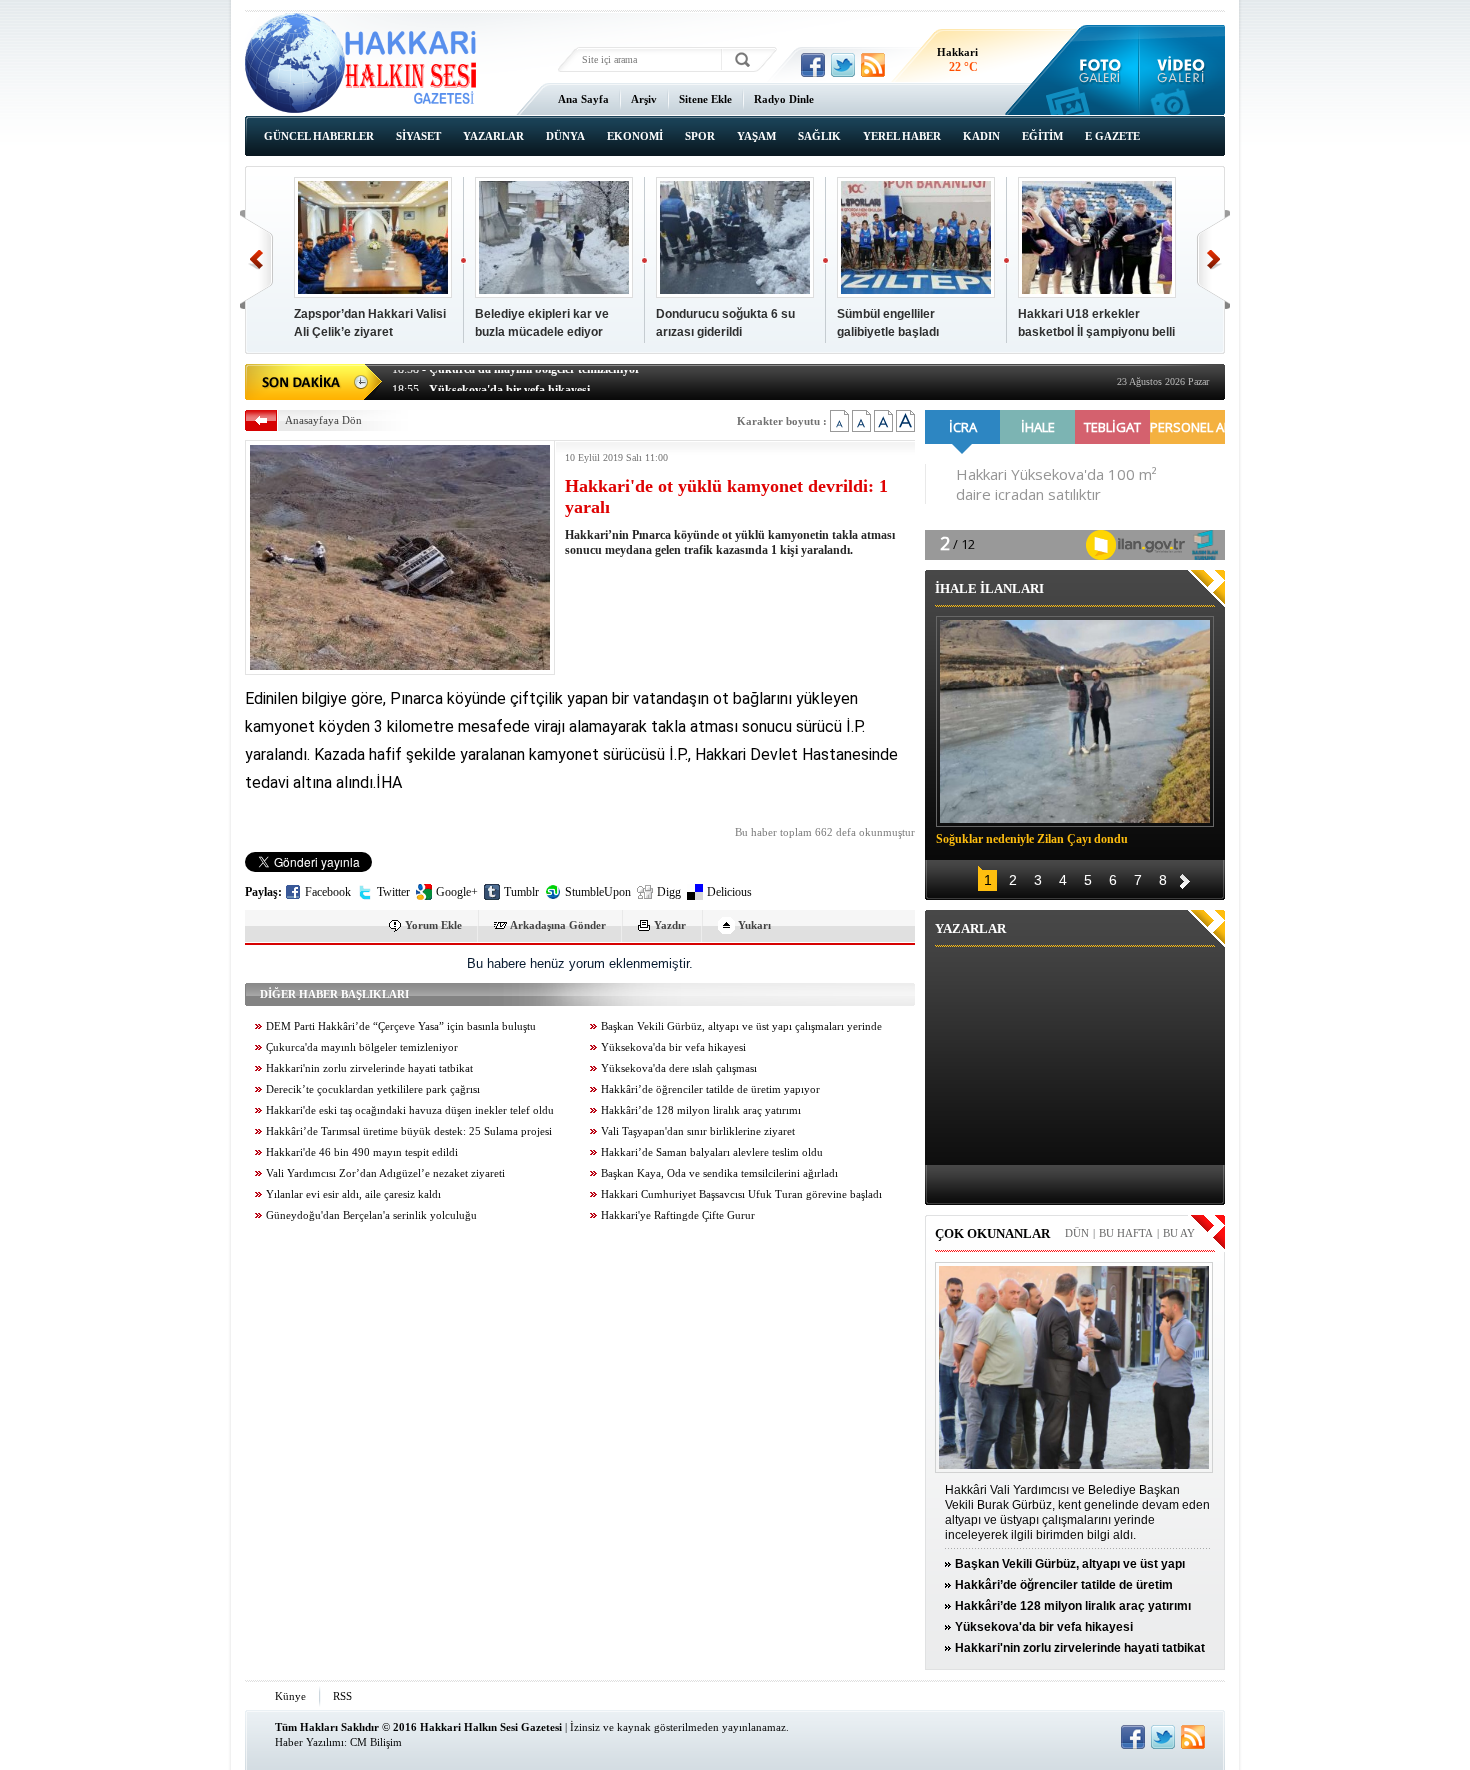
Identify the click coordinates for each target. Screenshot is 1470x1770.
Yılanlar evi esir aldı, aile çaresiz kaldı (353, 1194)
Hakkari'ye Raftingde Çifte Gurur (678, 1215)
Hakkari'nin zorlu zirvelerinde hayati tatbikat (369, 1068)
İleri (1213, 259)
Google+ (457, 892)
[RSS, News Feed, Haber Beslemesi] (873, 65)
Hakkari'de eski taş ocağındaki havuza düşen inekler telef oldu (410, 1110)
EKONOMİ (635, 136)
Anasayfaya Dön (323, 420)
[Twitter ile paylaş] (843, 65)
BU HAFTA (1126, 1233)
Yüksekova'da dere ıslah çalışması (679, 1068)
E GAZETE (1112, 136)
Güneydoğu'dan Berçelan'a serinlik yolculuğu (371, 1215)
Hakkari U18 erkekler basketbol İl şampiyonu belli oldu (1096, 332)
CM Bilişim (376, 1742)
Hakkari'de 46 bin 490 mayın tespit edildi (362, 1152)
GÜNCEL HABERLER (319, 136)
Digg (669, 892)
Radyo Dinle (784, 99)
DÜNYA (565, 136)
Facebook (328, 892)
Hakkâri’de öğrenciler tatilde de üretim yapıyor (710, 1089)
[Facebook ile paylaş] (813, 65)
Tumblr (521, 892)
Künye (290, 1696)
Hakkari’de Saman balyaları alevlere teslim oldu (712, 1152)
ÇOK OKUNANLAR (992, 1233)
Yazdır (670, 925)
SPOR (700, 136)
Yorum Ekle (433, 925)
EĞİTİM (1042, 136)
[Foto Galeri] (1095, 70)
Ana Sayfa (583, 99)
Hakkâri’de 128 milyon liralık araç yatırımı (701, 1110)
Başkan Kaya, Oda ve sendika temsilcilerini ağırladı (719, 1173)
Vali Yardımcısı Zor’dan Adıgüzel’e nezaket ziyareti (385, 1173)
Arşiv (644, 99)
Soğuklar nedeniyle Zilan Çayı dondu (1032, 839)
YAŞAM (756, 136)
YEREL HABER (902, 136)
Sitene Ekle (705, 99)
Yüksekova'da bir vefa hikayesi (673, 1047)
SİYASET (418, 136)
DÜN (1077, 1233)
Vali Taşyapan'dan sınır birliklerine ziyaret (698, 1131)
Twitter (393, 892)
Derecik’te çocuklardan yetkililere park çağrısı (373, 1089)
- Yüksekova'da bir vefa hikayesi (491, 380)
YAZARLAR (493, 136)
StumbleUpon (598, 892)
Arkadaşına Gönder (558, 925)
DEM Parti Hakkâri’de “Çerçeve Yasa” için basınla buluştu (401, 1026)
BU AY (1179, 1233)
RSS (342, 1696)
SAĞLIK (819, 136)
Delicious (729, 892)
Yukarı (754, 925)
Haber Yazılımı (309, 1742)
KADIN (981, 136)
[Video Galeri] (1182, 70)
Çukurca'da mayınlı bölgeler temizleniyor (362, 1047)
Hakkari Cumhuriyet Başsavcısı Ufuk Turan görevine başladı (741, 1194)
